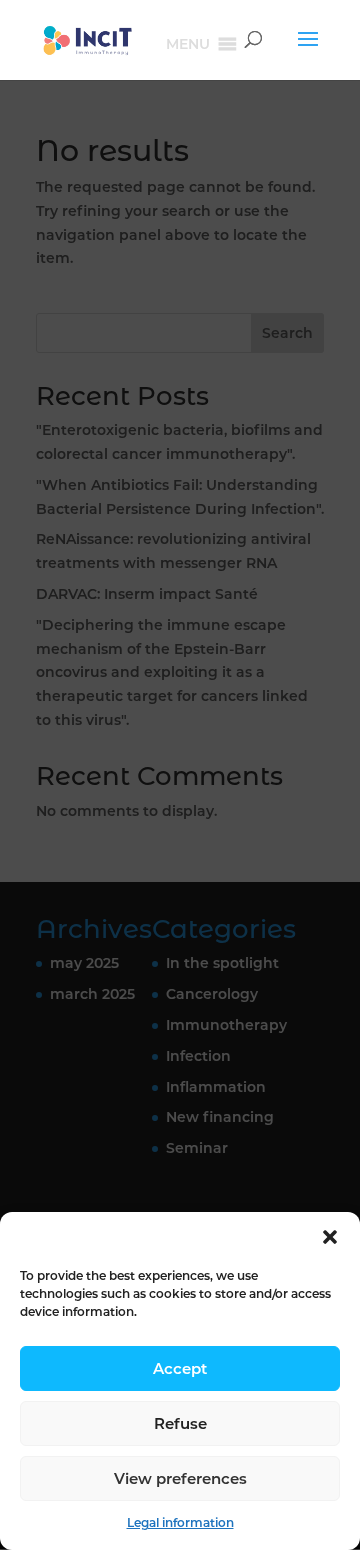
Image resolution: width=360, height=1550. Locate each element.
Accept (180, 1368)
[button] (330, 1237)
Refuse (180, 1423)
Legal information (180, 1522)
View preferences (180, 1478)
